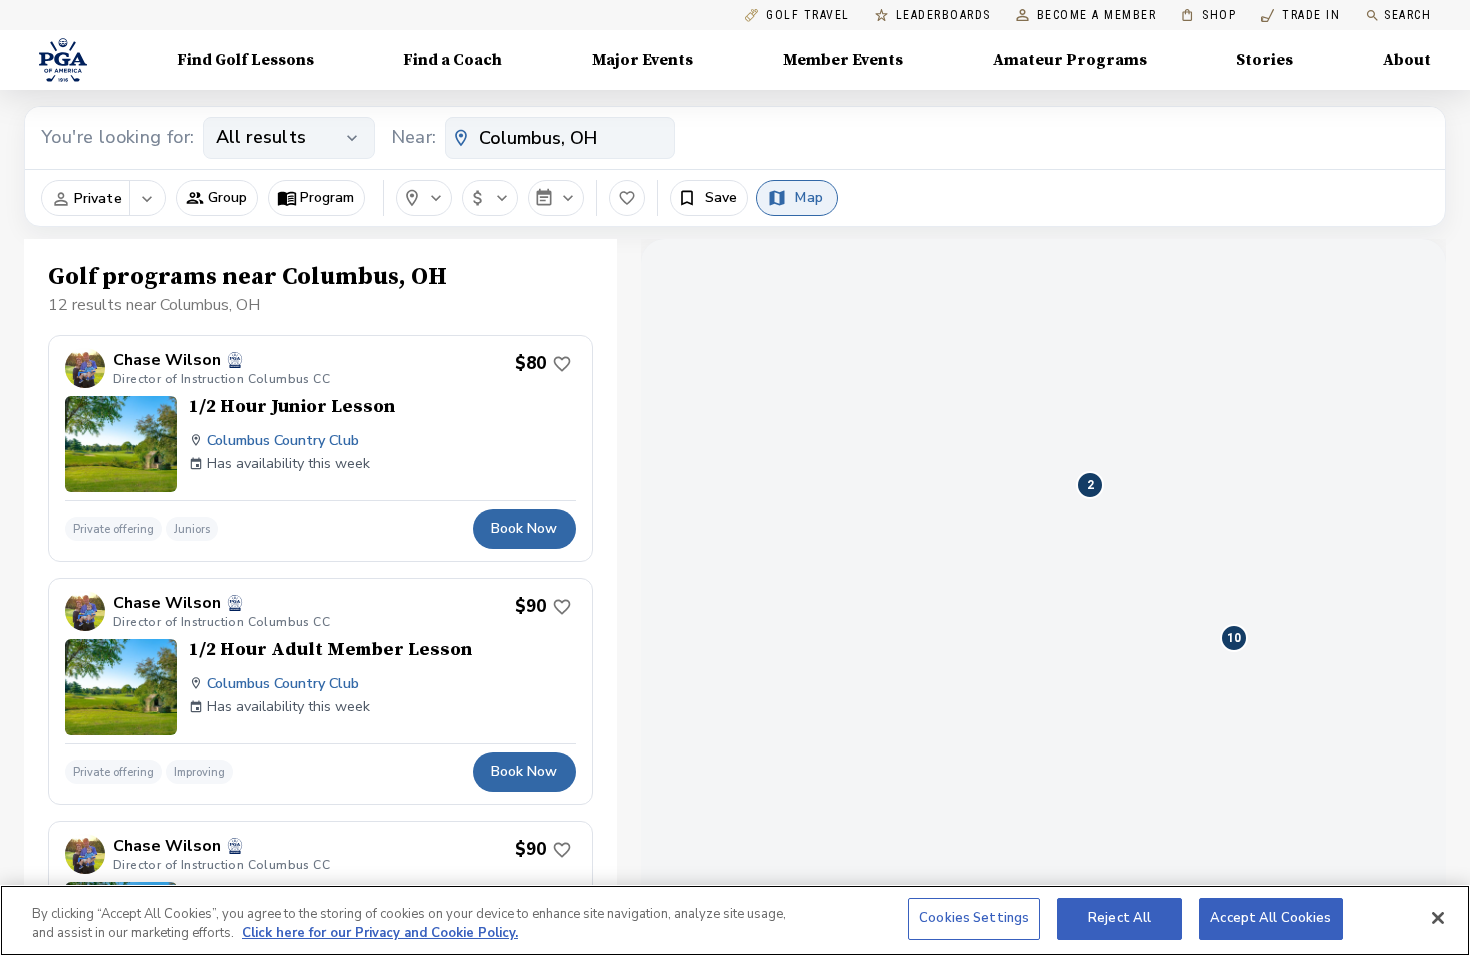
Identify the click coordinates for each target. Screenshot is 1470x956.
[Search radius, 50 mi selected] (424, 198)
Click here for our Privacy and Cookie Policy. (380, 934)
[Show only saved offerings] (627, 198)
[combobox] (560, 138)
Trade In (1300, 15)
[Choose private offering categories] (147, 199)
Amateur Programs (1070, 60)
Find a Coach (452, 60)
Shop (1208, 15)
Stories (1264, 60)
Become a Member (1097, 15)
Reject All (1119, 918)
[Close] (1438, 918)
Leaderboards (943, 15)
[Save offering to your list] (562, 364)
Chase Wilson (167, 360)
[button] (217, 198)
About (1407, 60)
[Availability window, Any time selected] (556, 198)
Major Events (642, 60)
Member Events (843, 60)
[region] (735, 920)
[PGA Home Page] (63, 60)
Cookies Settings (974, 918)
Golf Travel (808, 15)
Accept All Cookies (1270, 918)
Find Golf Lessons (245, 60)
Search (1407, 15)
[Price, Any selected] (490, 198)
